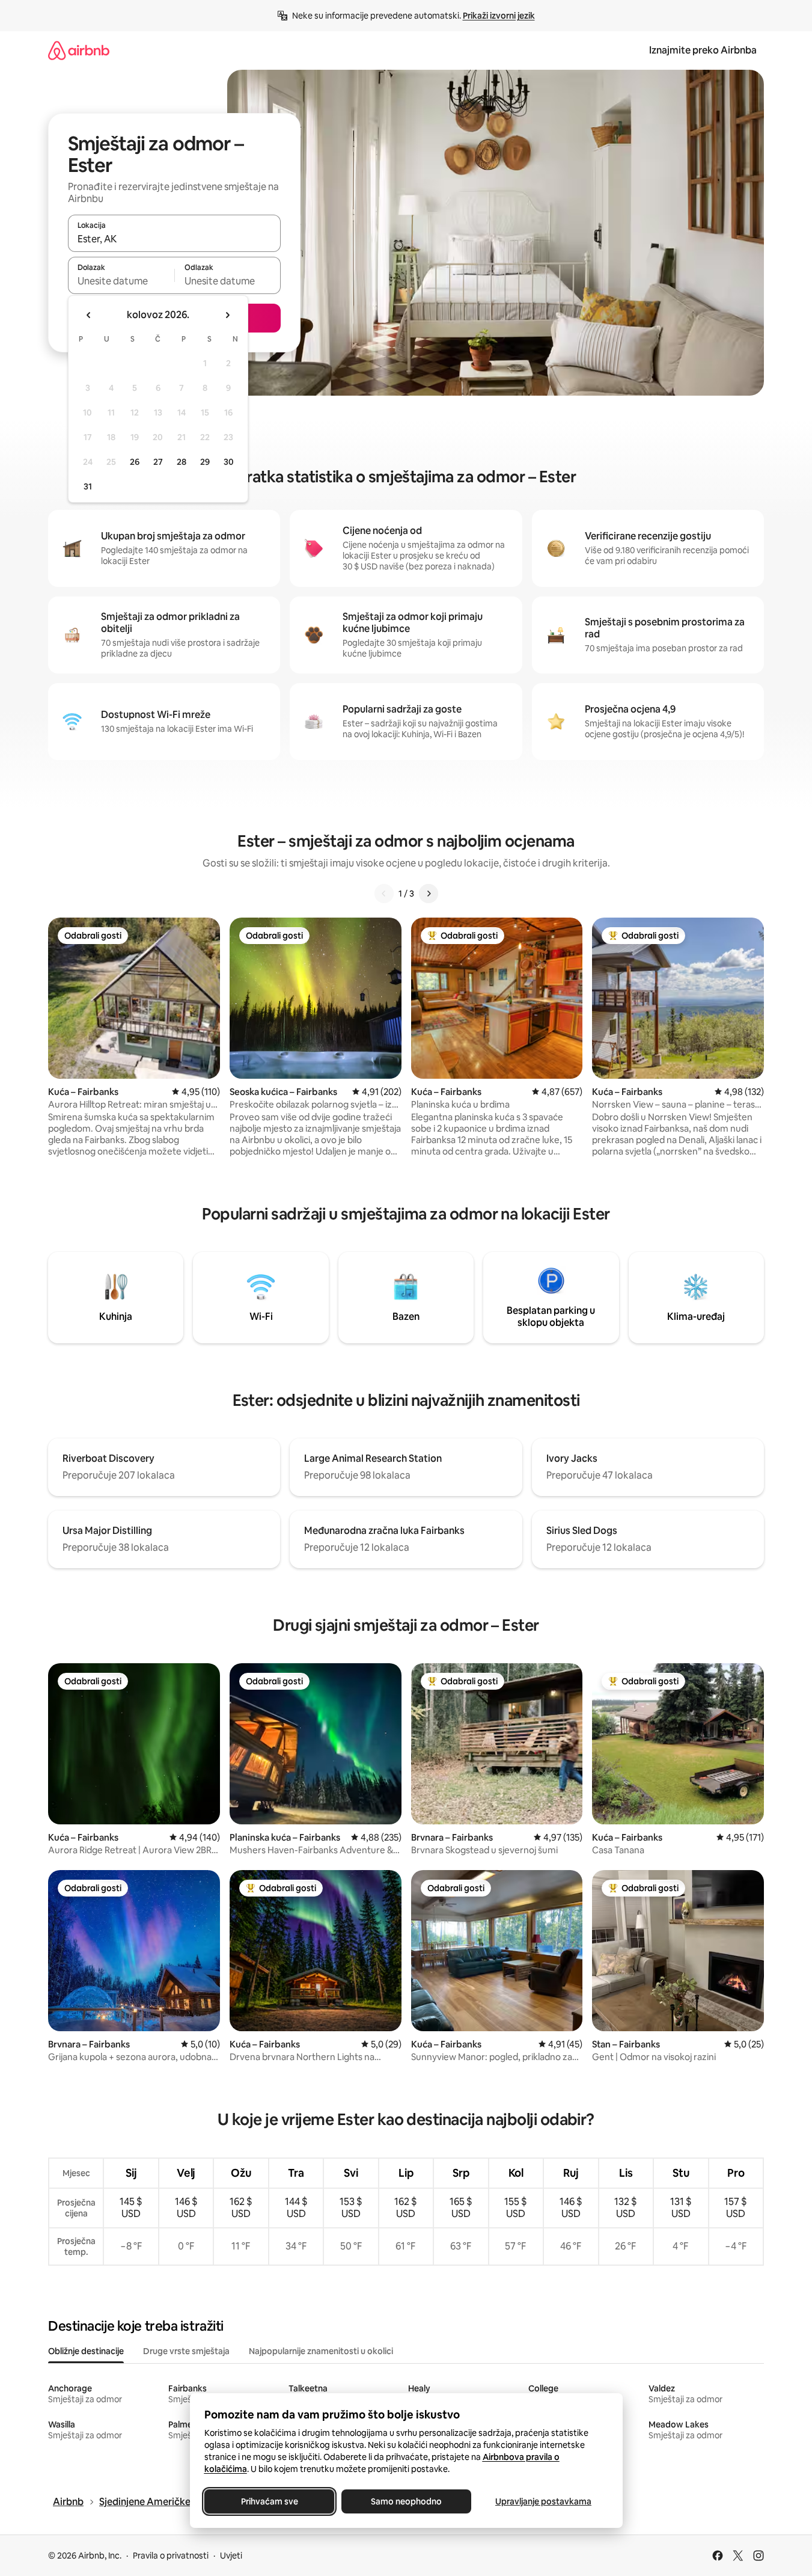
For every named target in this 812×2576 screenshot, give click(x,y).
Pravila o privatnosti (171, 2556)
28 (182, 462)
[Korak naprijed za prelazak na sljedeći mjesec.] (227, 315)
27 (158, 462)
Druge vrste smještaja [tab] (186, 2351)
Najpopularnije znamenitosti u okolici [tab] (321, 2351)
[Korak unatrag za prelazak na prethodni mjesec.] (89, 315)
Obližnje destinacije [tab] (86, 2351)
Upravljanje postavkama (543, 2501)
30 (229, 462)
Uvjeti (231, 2556)
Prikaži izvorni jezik (499, 16)
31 (88, 486)
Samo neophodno (406, 2501)
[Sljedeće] (429, 894)
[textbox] (121, 281)
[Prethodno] (384, 894)
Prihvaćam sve (269, 2501)
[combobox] (174, 239)
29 (205, 462)
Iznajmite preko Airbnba (703, 50)
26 (135, 462)
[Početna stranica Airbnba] (79, 50)
